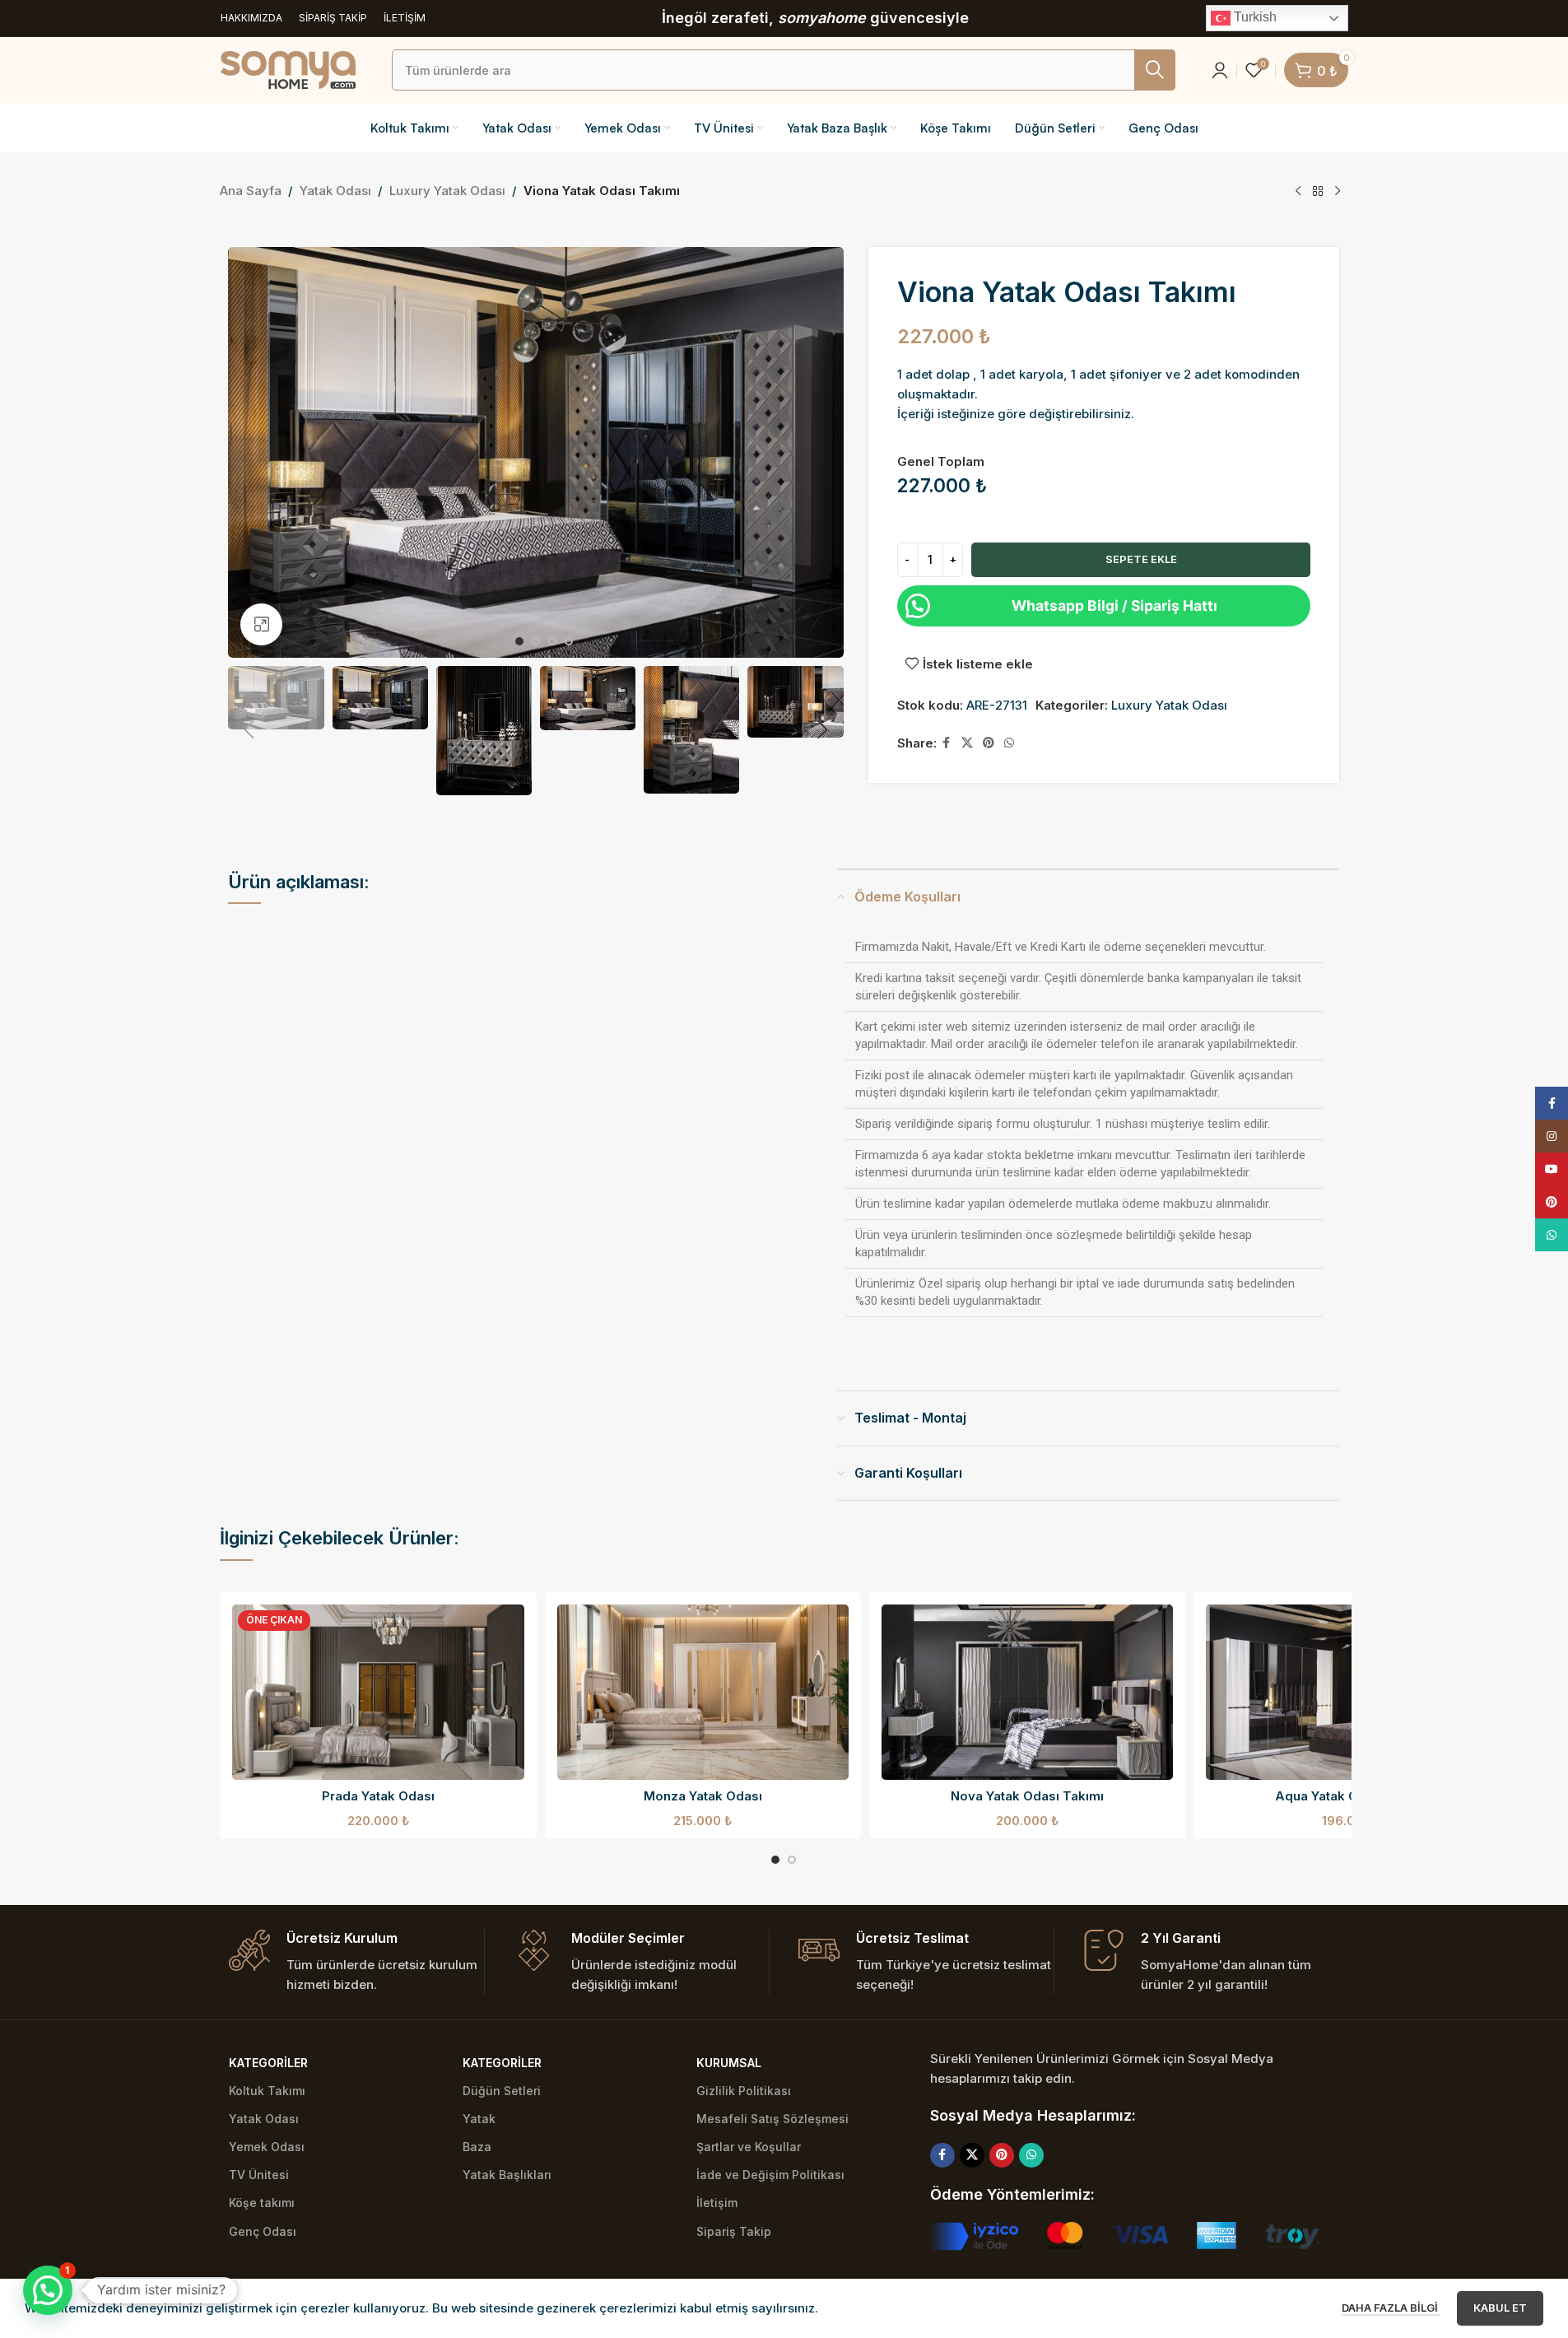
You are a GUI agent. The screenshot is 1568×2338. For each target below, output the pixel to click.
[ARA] (1155, 70)
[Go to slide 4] (569, 641)
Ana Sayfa (251, 191)
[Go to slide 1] (519, 641)
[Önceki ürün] (1298, 192)
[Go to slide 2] (536, 641)
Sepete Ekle (1141, 559)
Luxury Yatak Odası (447, 191)
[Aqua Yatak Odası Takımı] (1352, 1692)
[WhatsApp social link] (1009, 743)
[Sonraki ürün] (1338, 192)
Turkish (1254, 17)
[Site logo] (288, 69)
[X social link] (967, 743)
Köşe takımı (262, 2203)
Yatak (479, 2119)
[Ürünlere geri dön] (1318, 192)
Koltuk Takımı (267, 2091)
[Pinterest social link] (989, 743)
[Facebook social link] (947, 743)
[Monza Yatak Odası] (703, 1692)
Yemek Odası (267, 2147)
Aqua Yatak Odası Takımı (1352, 1796)
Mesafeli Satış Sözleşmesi (772, 2119)
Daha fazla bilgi (1391, 2308)
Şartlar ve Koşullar (749, 2147)
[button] (249, 730)
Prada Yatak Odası (378, 1796)
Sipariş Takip (734, 2231)
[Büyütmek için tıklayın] (261, 624)
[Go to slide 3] (552, 641)
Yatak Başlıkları (507, 2175)
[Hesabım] (1220, 70)
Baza (477, 2147)
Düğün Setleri (502, 2091)
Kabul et (1500, 2308)
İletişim (717, 2203)
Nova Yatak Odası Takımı (1027, 1796)
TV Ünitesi (259, 2175)
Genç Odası (263, 2231)
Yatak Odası (335, 191)
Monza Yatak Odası (703, 1796)
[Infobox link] (356, 1962)
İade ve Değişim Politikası (770, 2175)
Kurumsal (729, 2063)
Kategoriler (268, 2063)
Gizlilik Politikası (744, 2091)
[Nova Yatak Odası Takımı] (1027, 1692)
